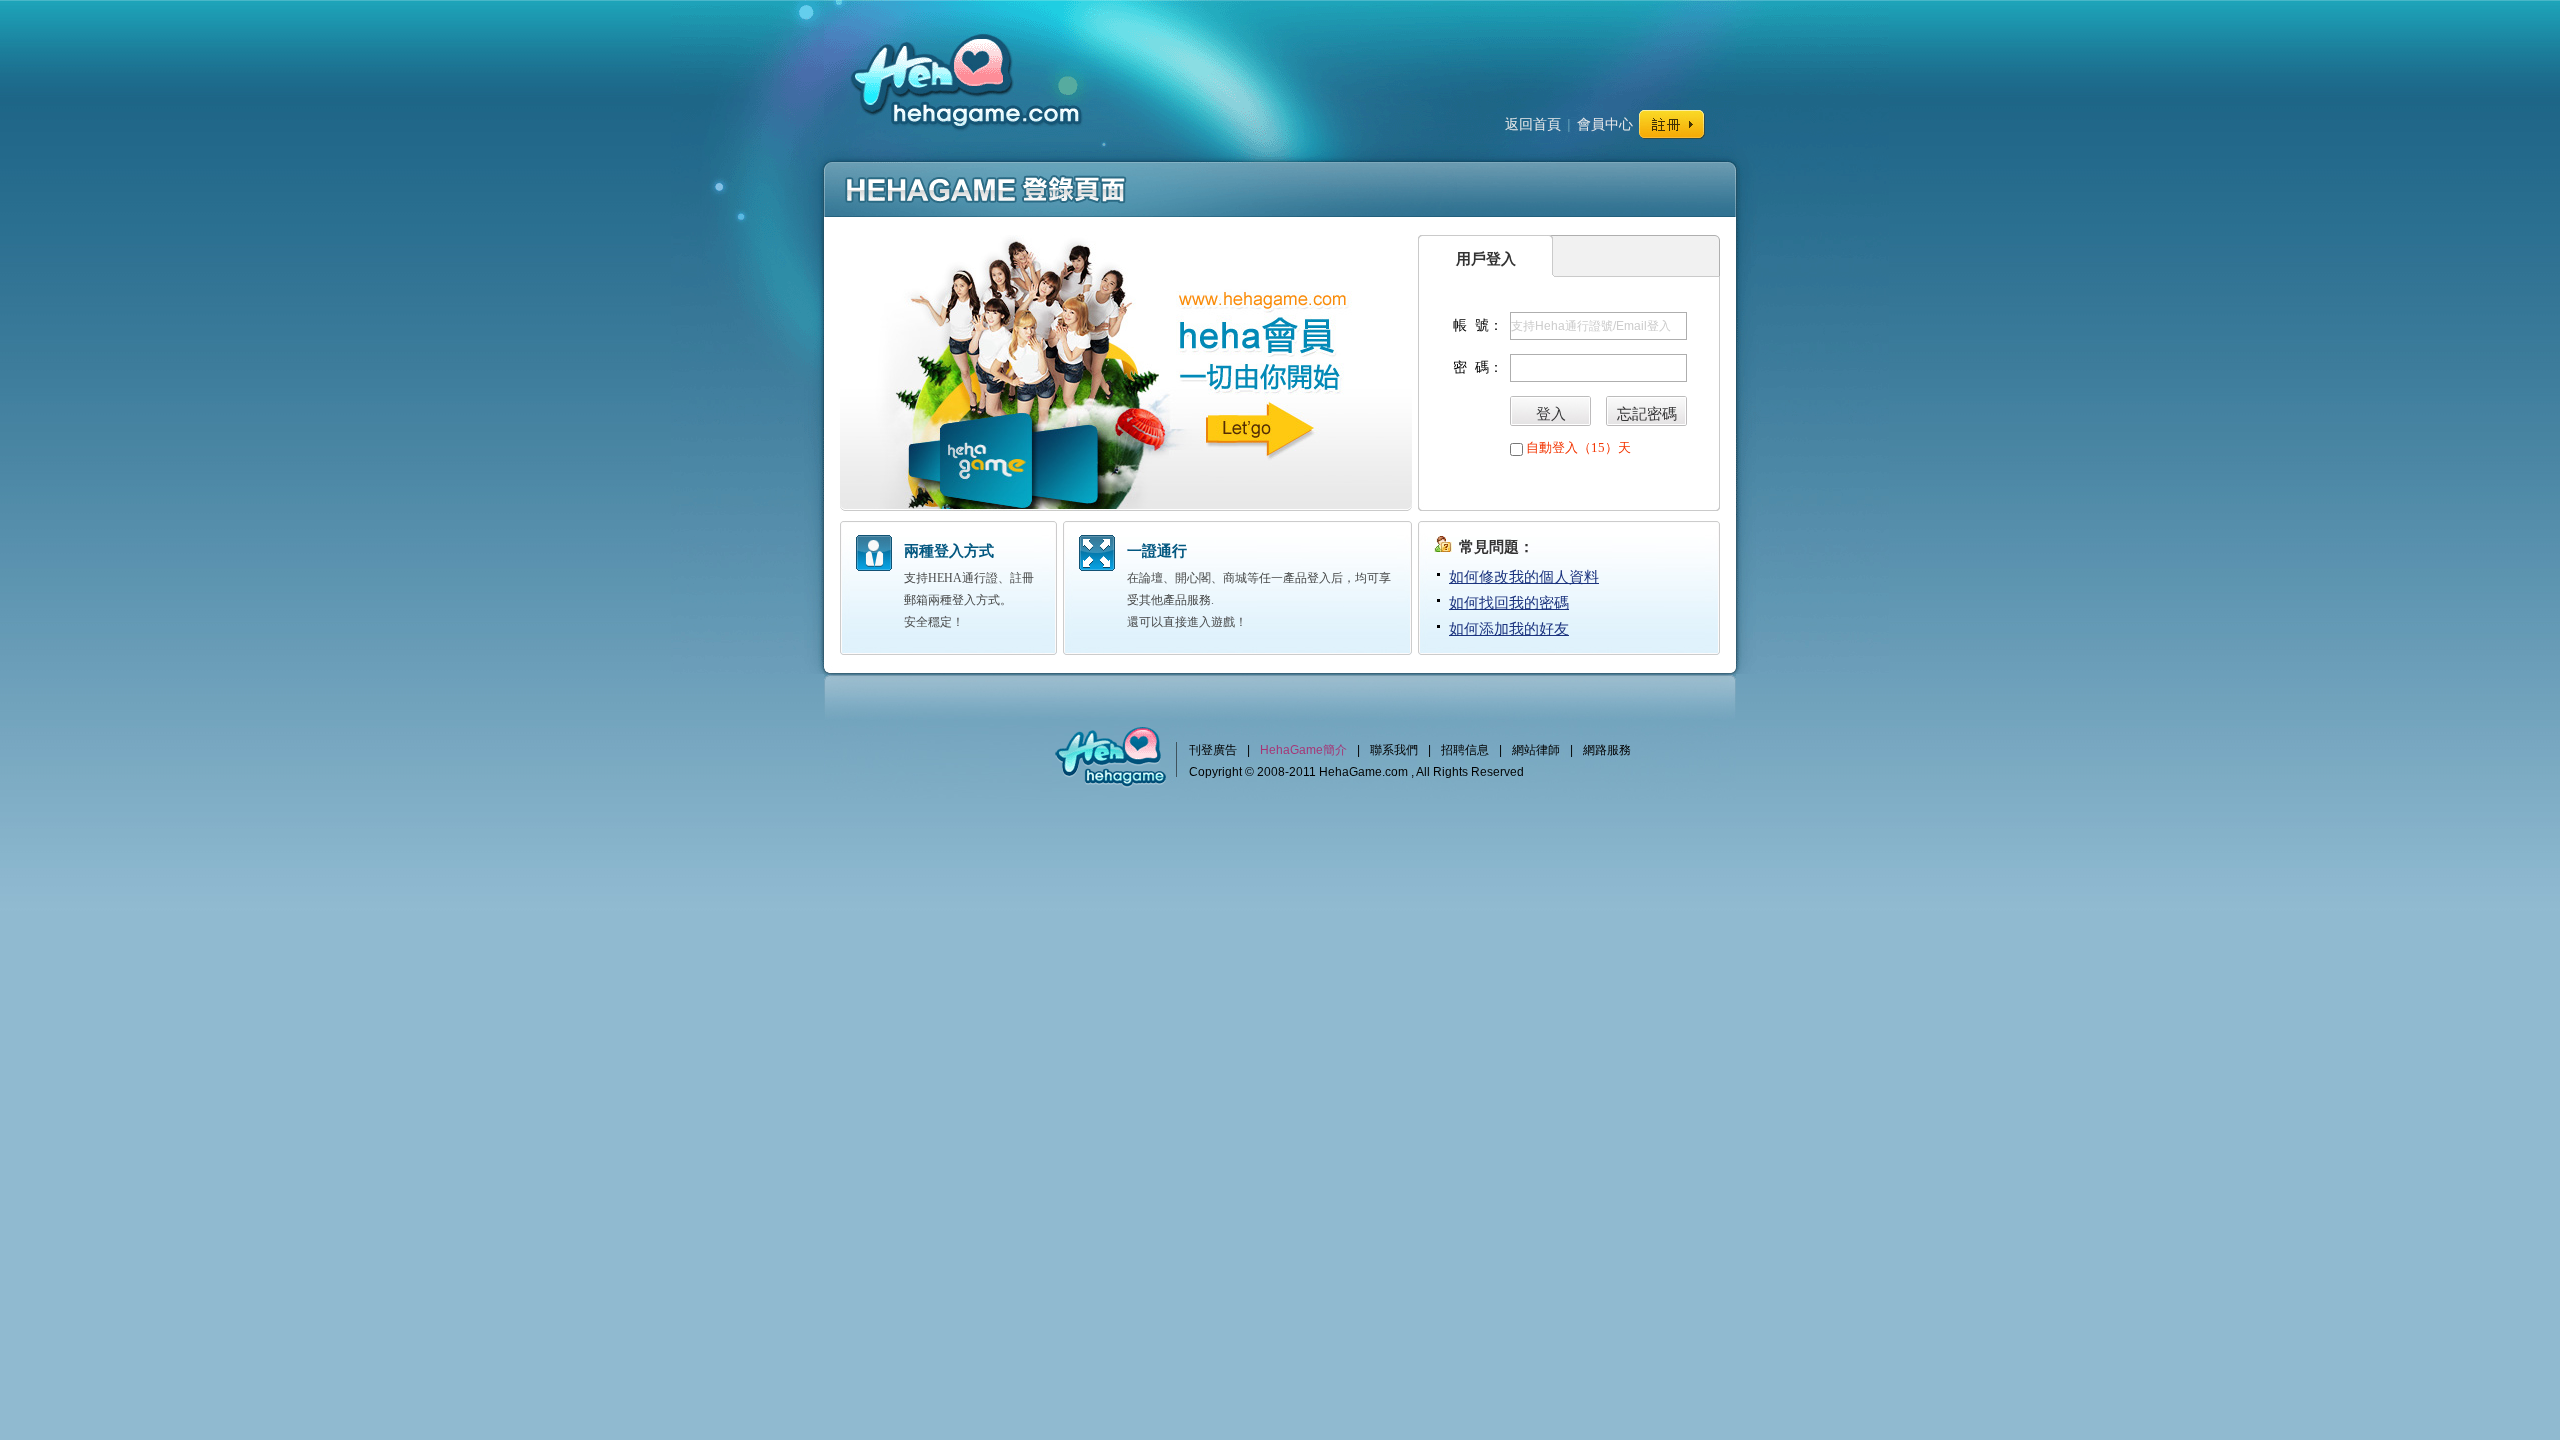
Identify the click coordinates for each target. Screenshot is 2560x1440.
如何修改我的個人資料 (1524, 577)
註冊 (1672, 124)
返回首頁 (1533, 124)
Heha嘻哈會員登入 (964, 77)
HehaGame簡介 (1303, 750)
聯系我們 (1394, 750)
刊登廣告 (1213, 750)
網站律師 (1536, 750)
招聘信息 (1465, 750)
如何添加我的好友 (1509, 629)
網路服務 (1607, 750)
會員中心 (1605, 124)
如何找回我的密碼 (1509, 603)
